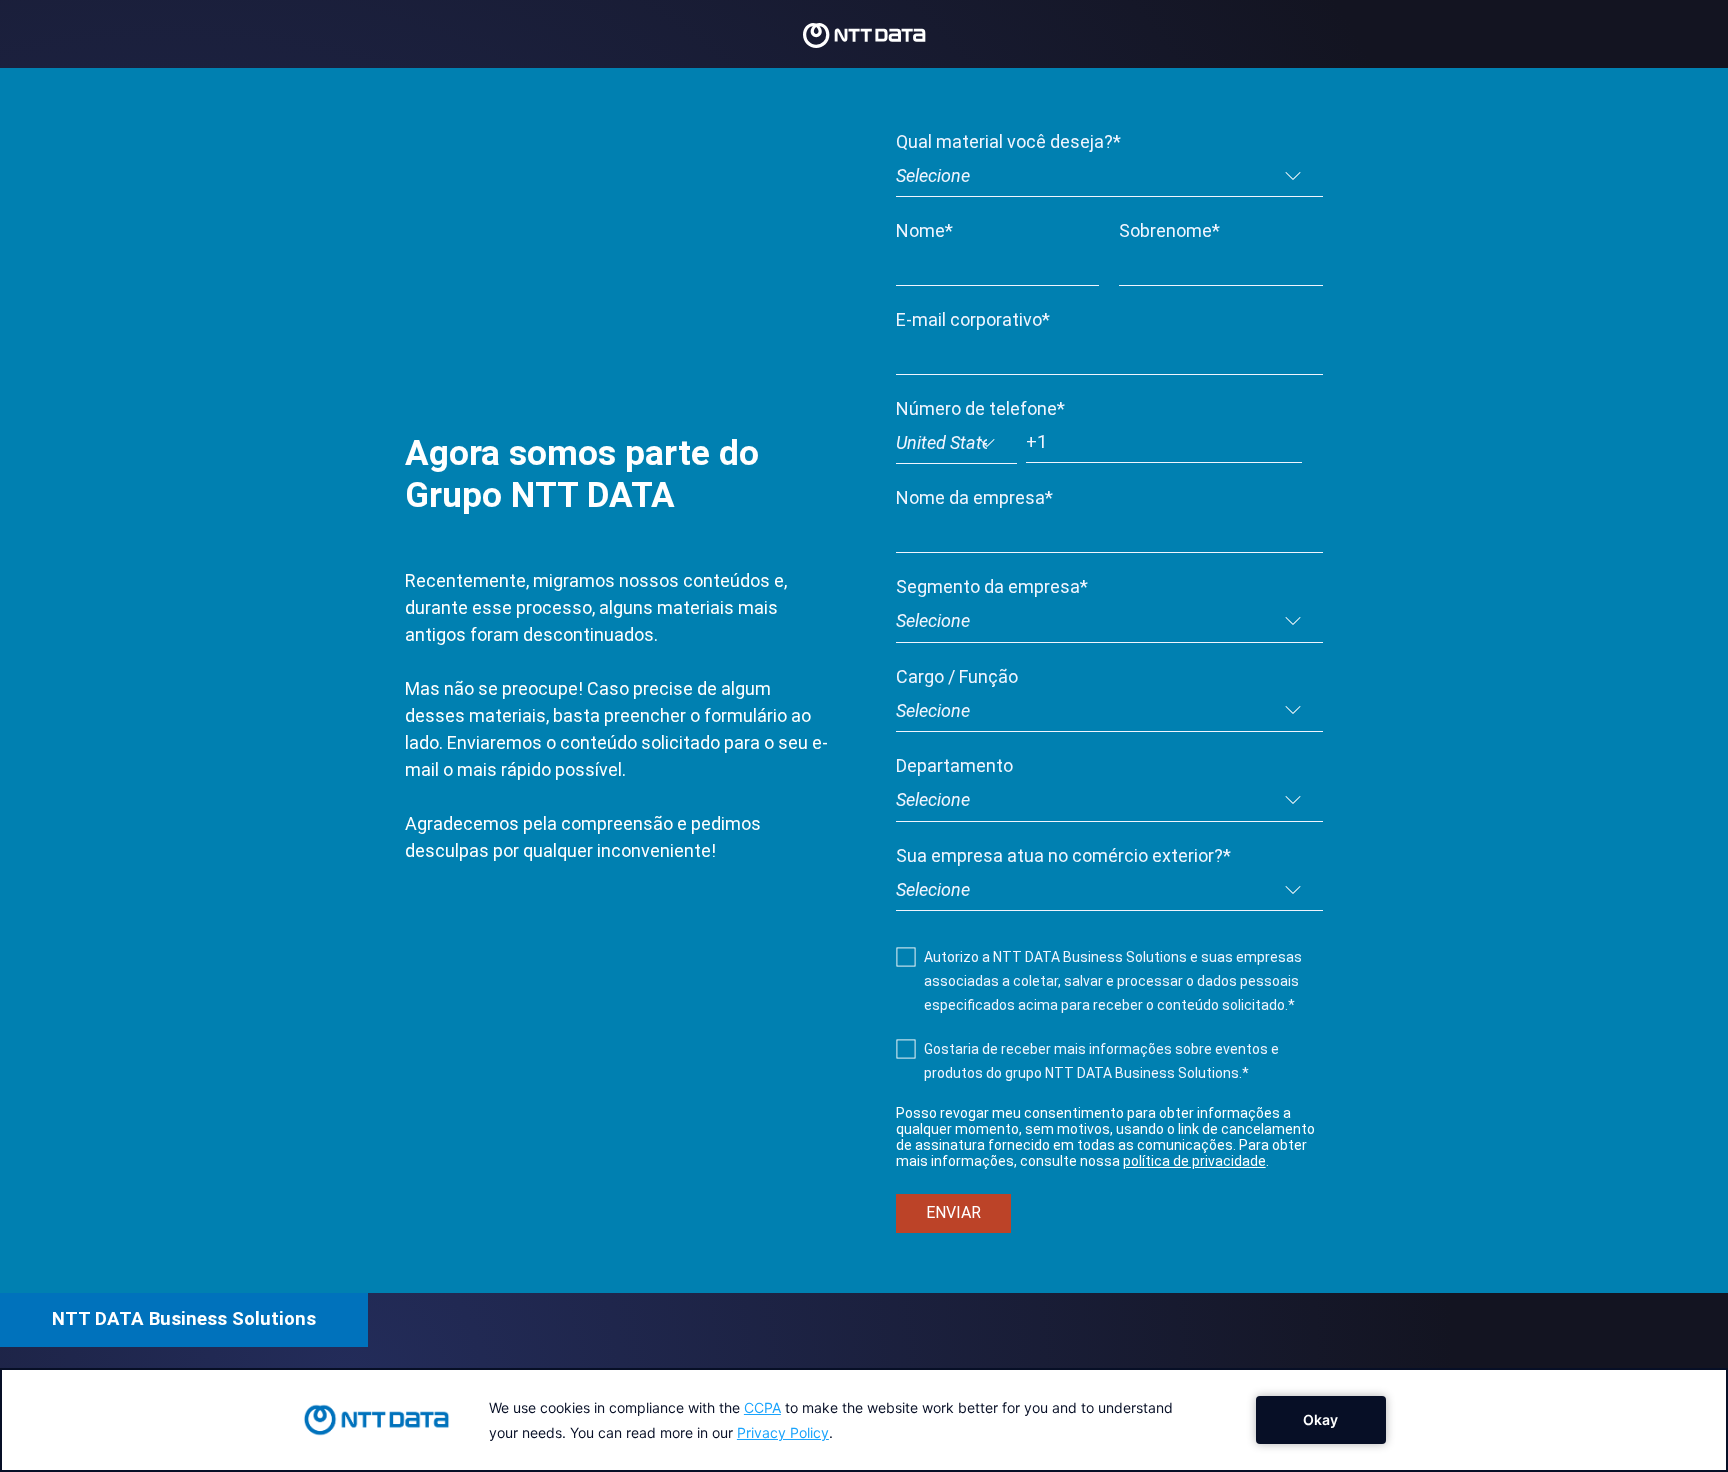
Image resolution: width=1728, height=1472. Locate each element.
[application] (864, 1420)
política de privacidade (1194, 1161)
